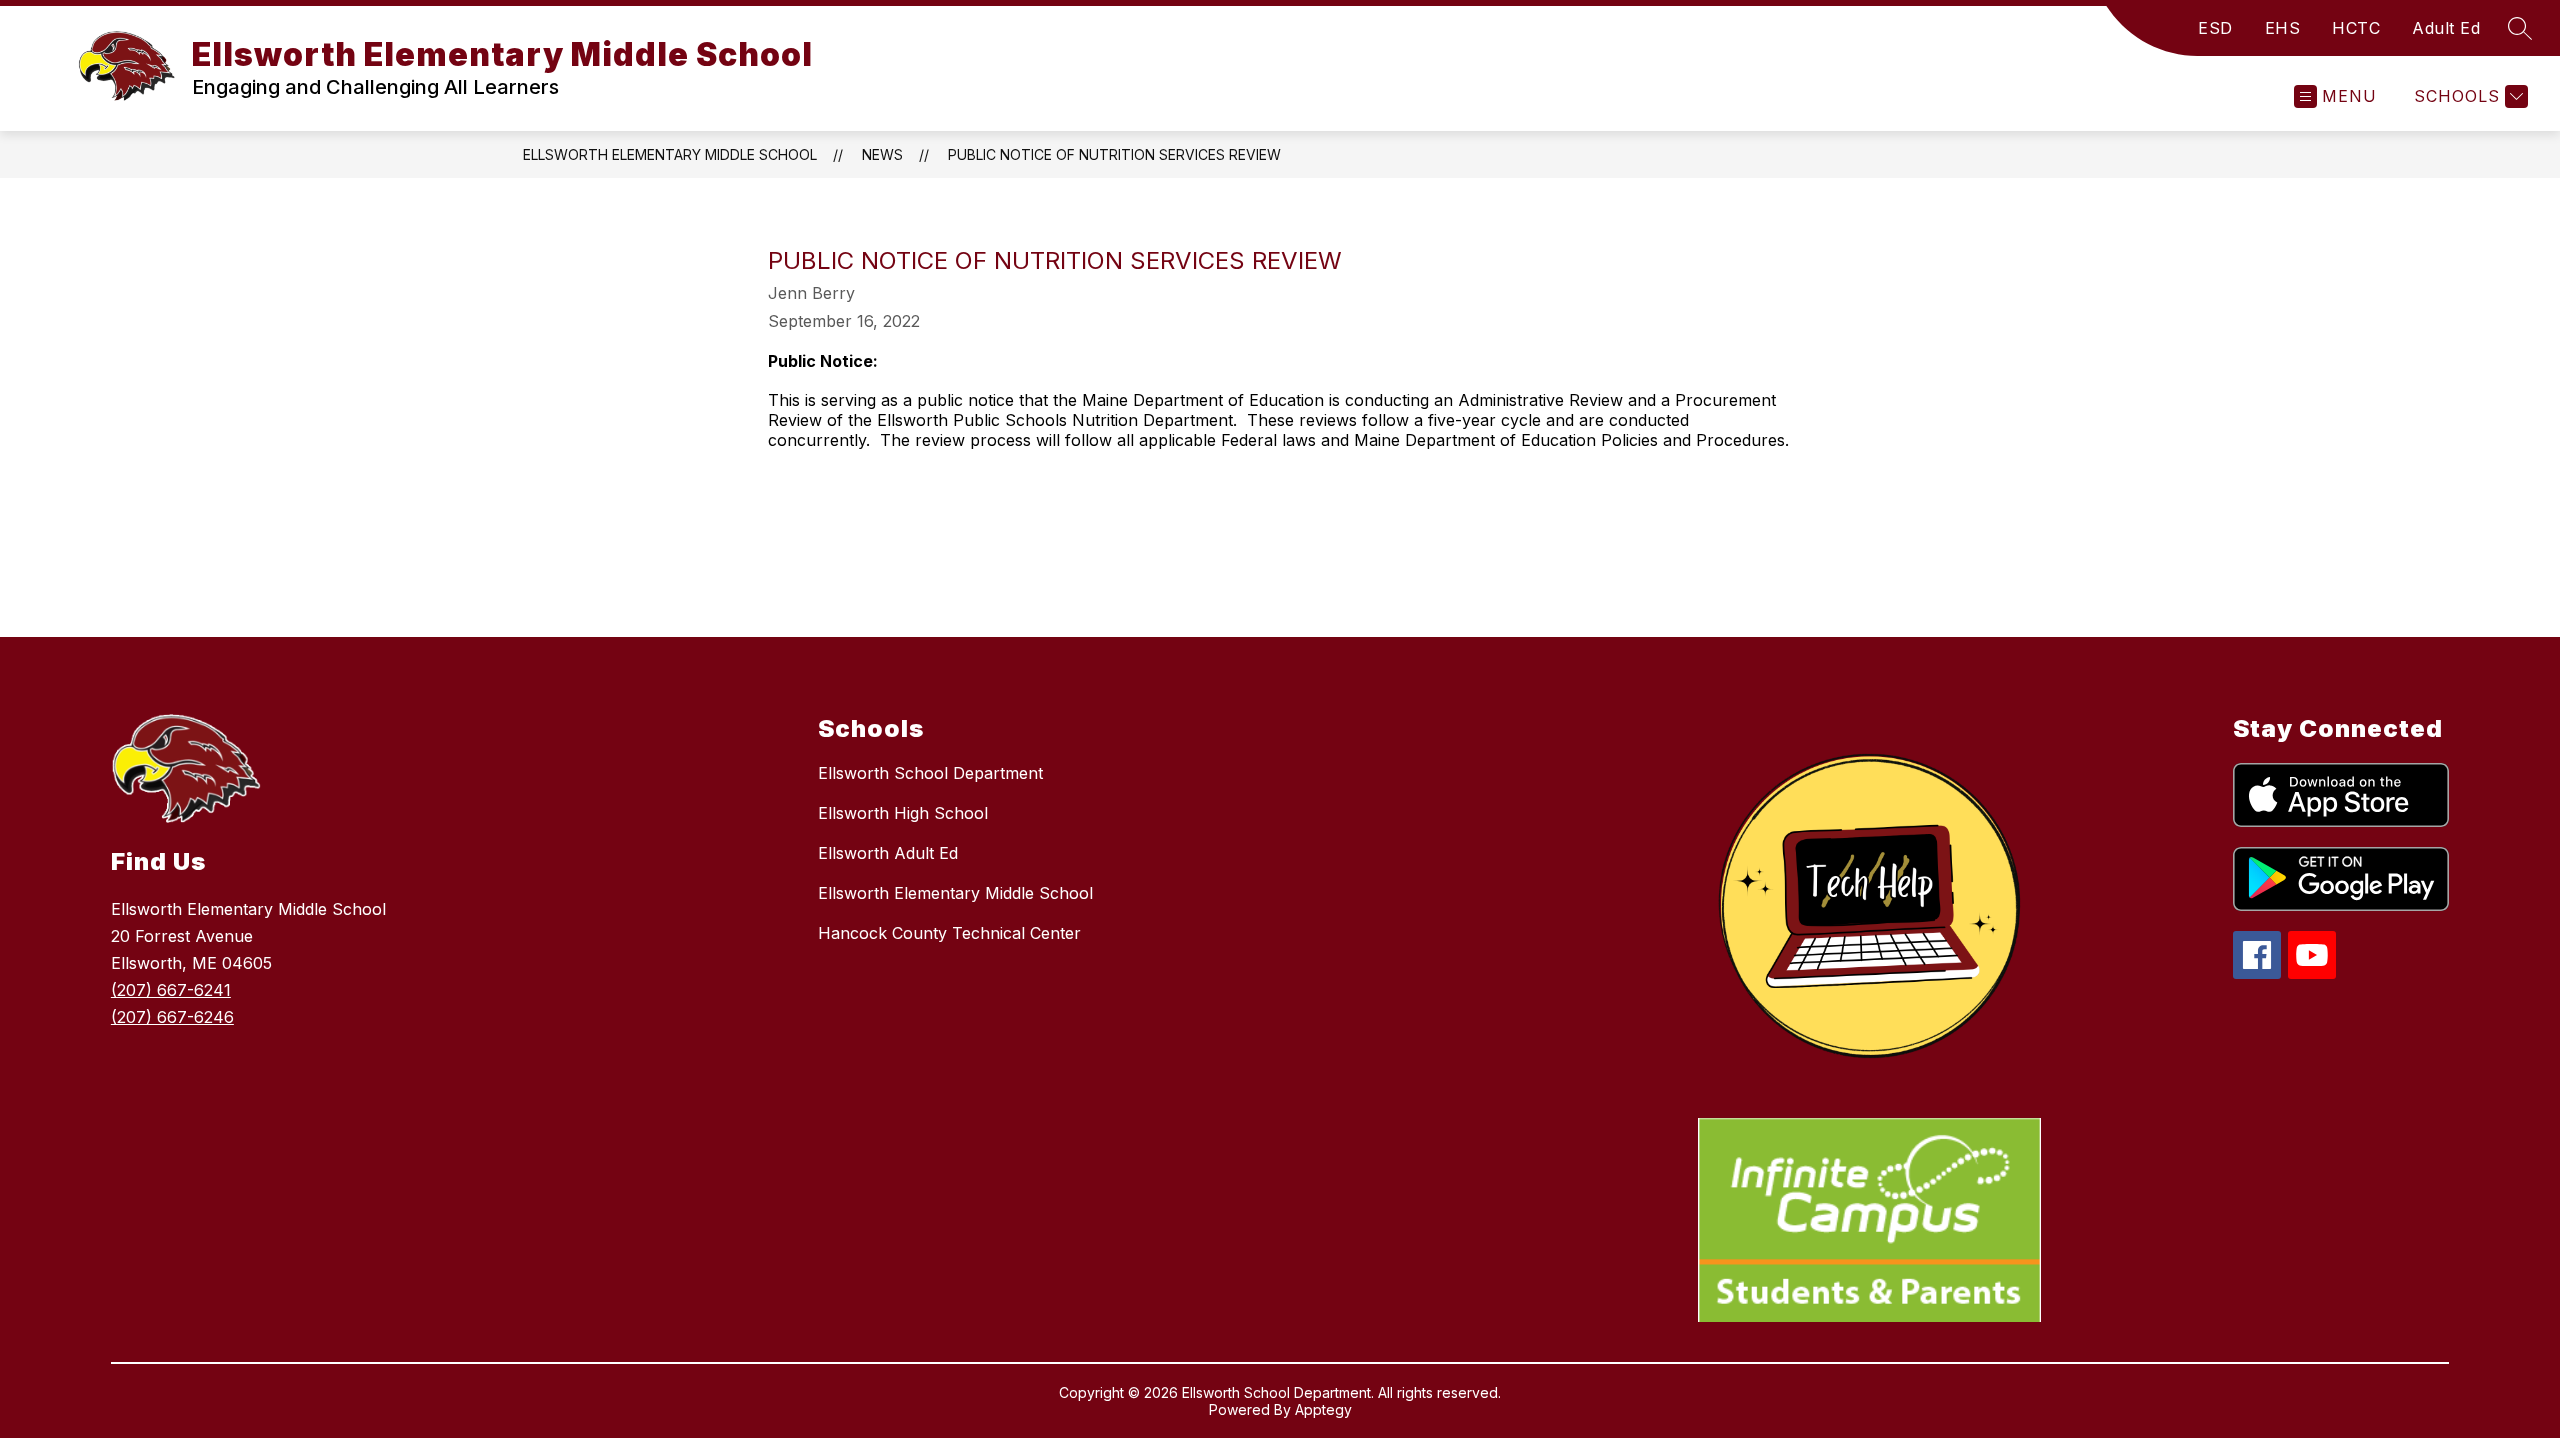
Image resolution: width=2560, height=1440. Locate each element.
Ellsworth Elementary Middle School (670, 154)
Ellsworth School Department (930, 773)
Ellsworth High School (903, 813)
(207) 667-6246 (172, 1017)
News (882, 154)
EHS (2283, 28)
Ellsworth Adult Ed (888, 853)
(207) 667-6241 (171, 990)
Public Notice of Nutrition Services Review (1114, 154)
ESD (2215, 28)
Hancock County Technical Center (949, 933)
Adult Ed (2446, 28)
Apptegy (1323, 1409)
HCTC (2356, 28)
